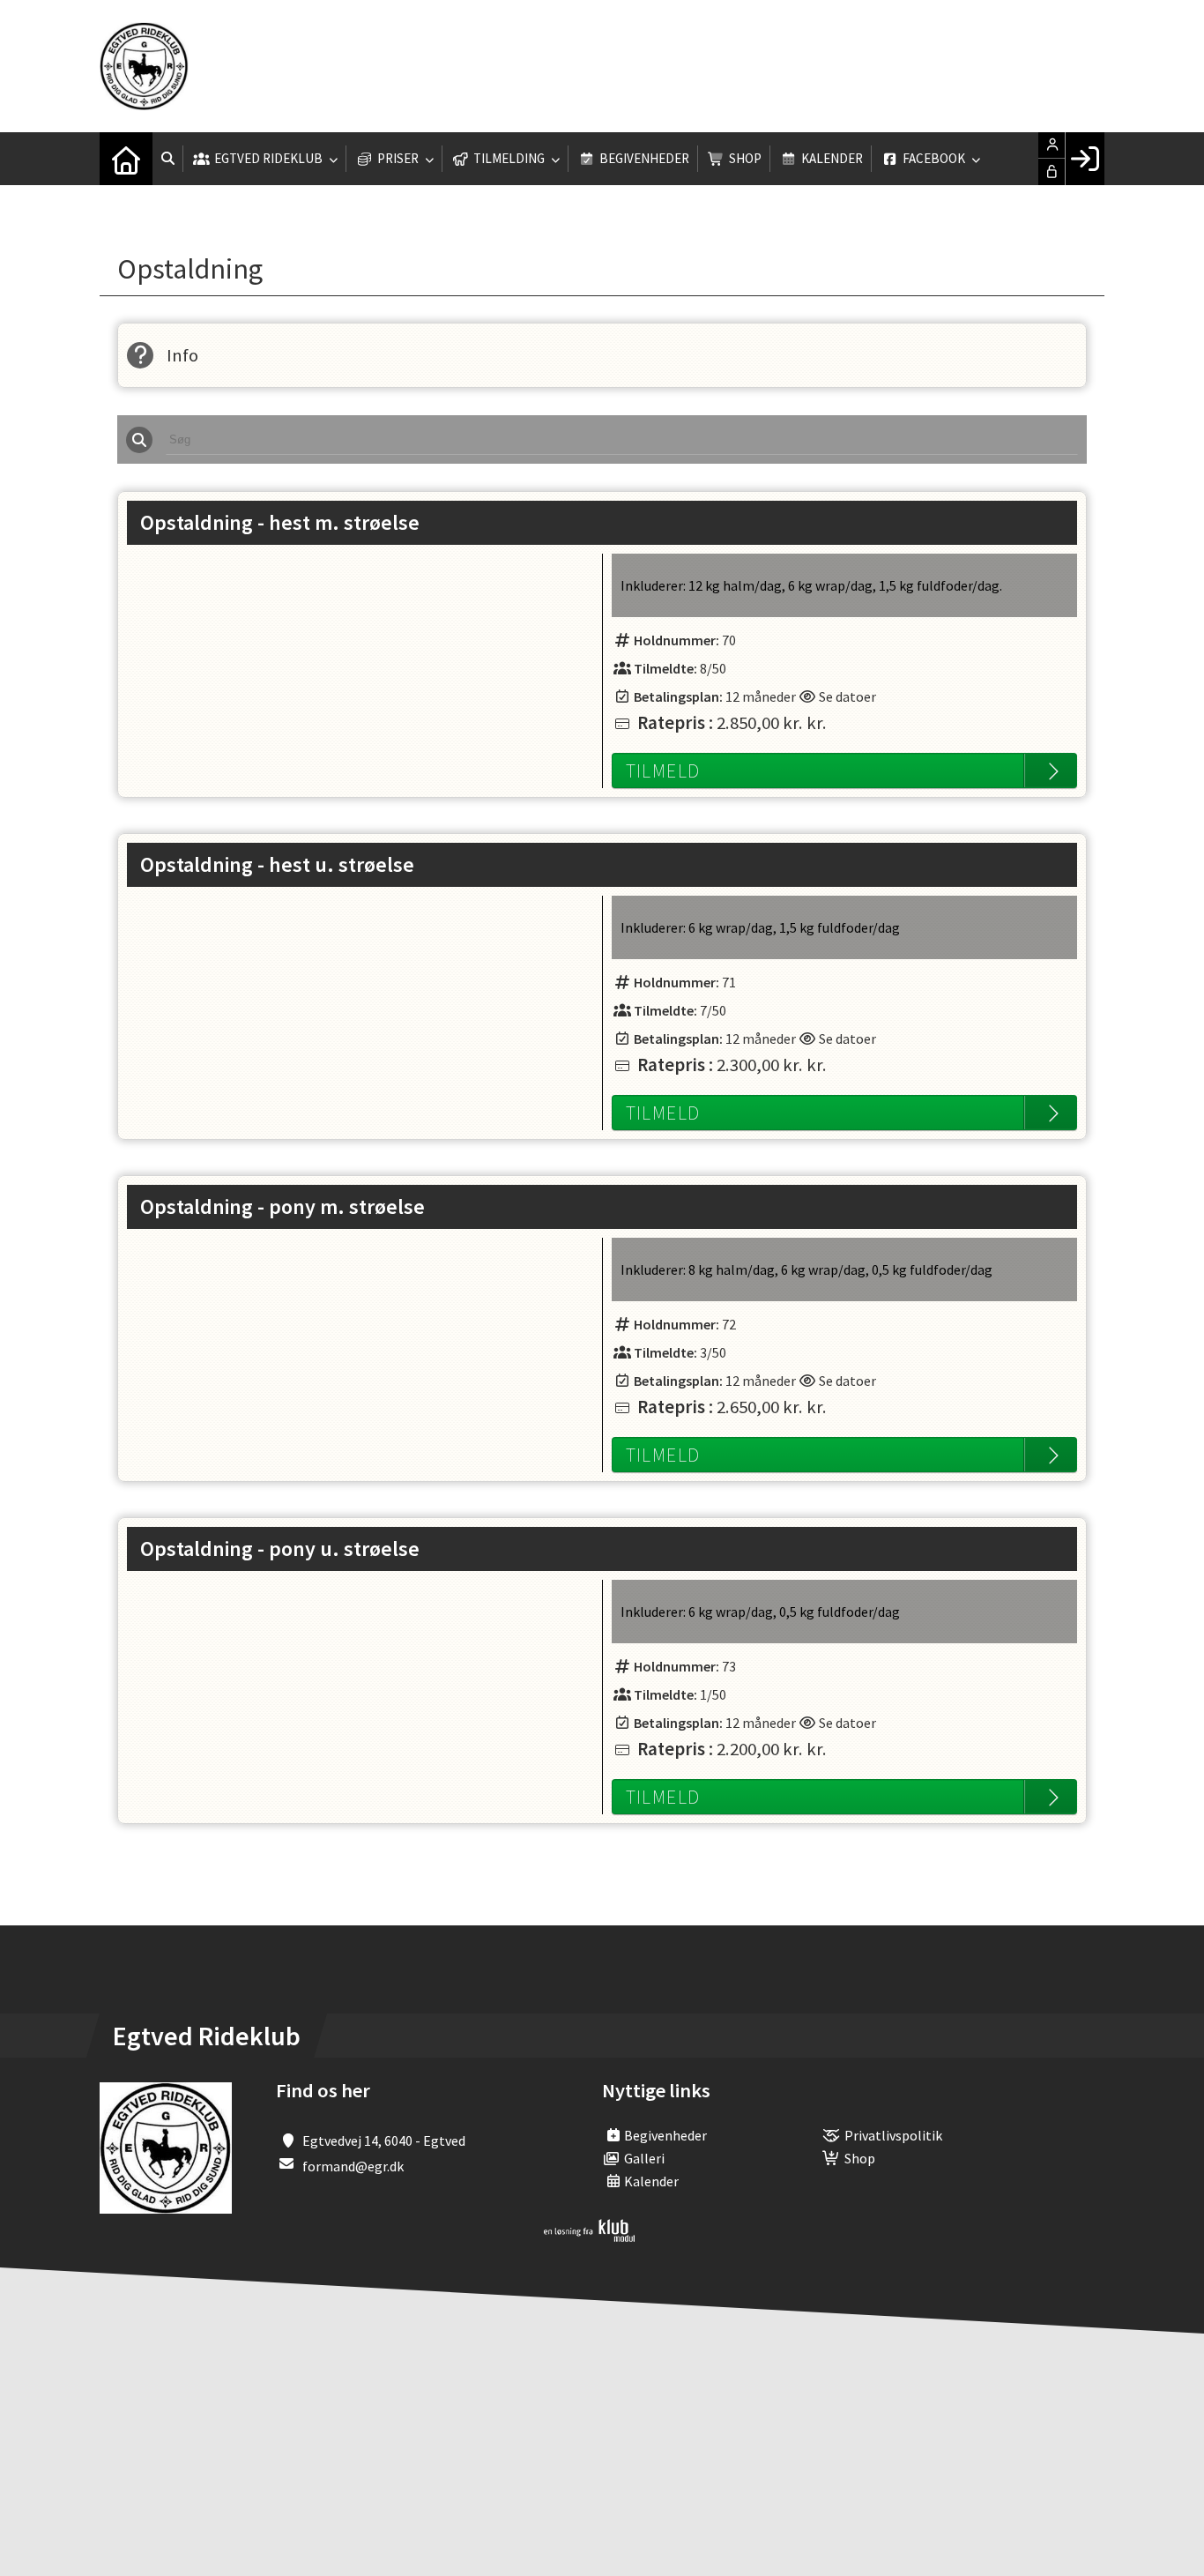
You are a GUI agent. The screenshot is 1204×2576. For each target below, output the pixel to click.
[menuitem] (126, 159)
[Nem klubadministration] (589, 2237)
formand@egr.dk (353, 2166)
